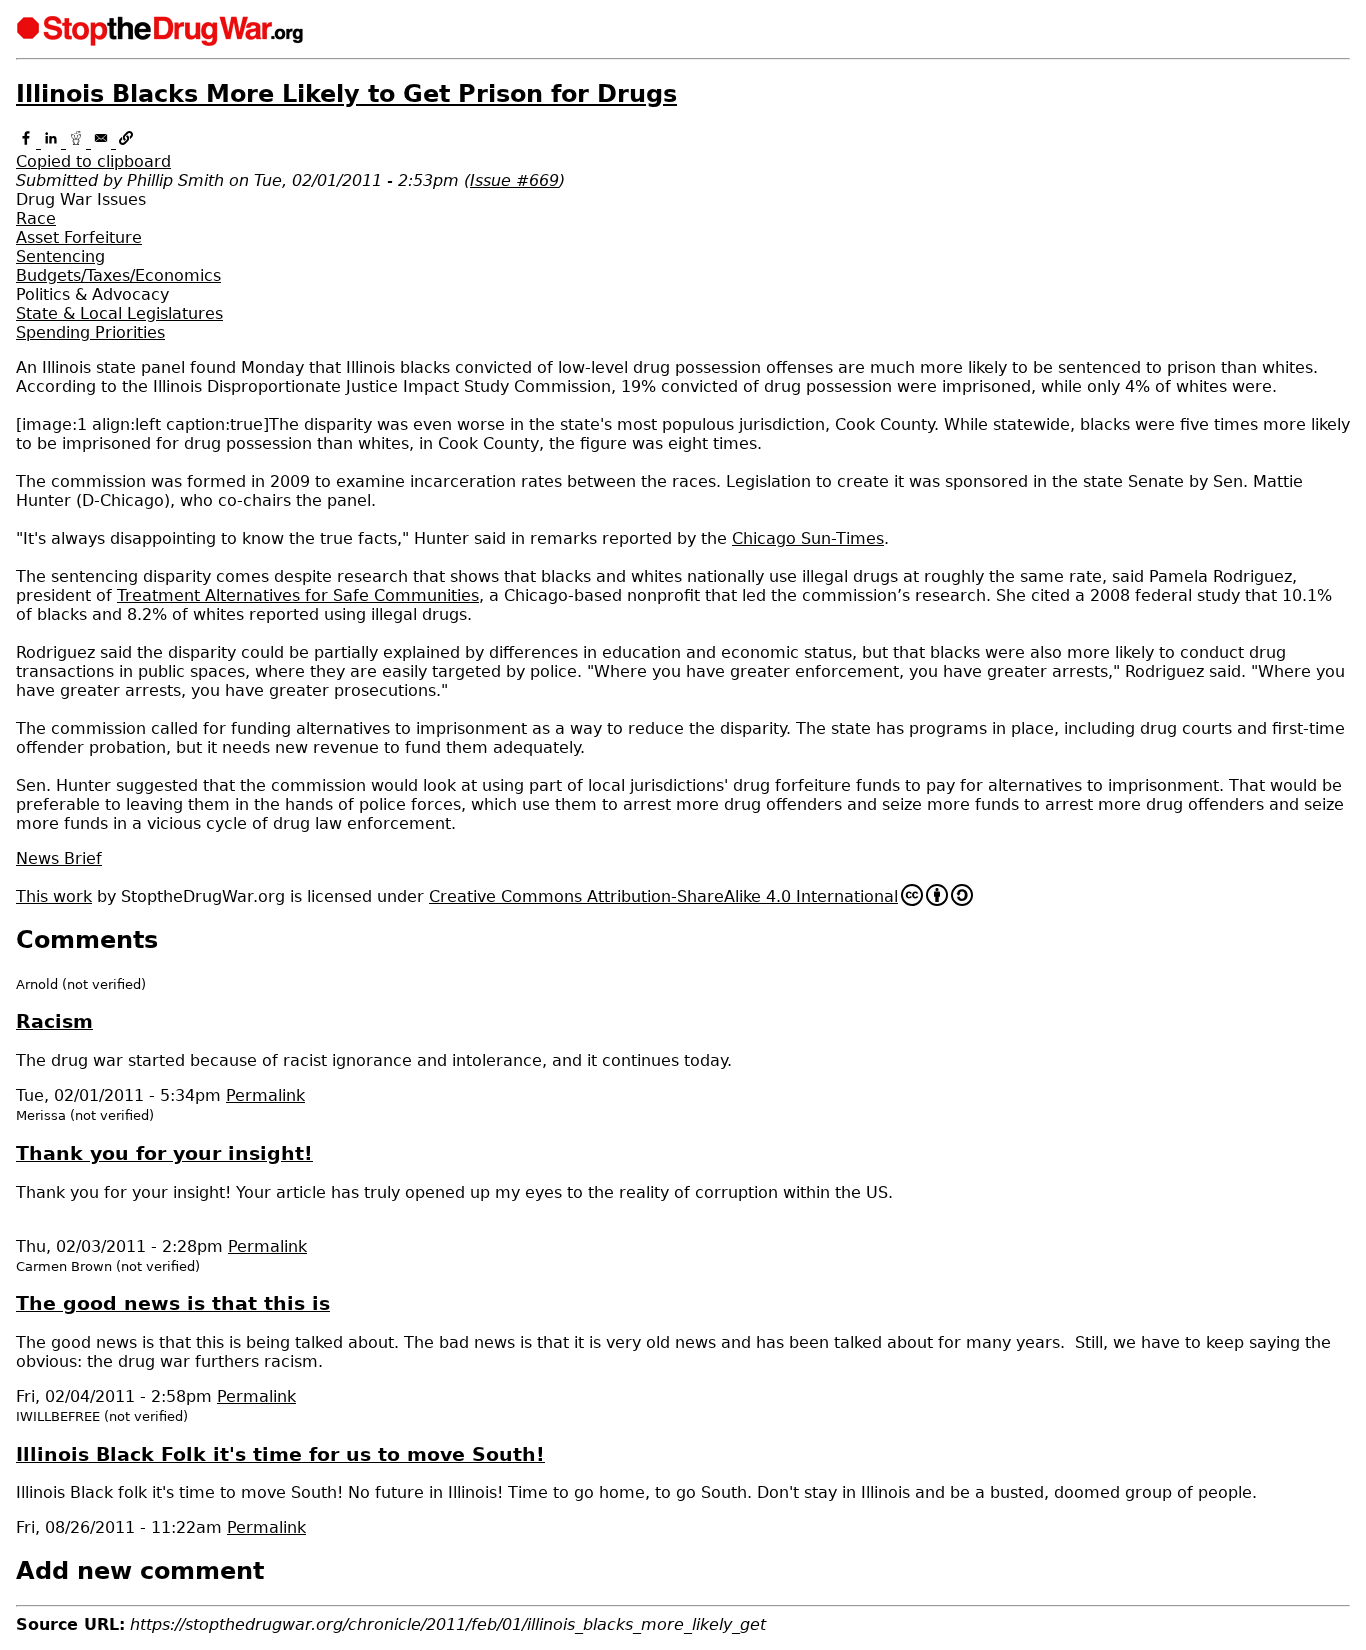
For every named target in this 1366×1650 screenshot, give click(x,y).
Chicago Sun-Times (808, 538)
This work (54, 896)
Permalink (265, 1095)
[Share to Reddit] (78, 142)
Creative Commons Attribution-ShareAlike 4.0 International (663, 896)
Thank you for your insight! (164, 1153)
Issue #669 (514, 180)
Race (36, 218)
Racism (54, 1021)
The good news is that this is (173, 1303)
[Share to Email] (103, 142)
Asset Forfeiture (79, 237)
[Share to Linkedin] (53, 142)
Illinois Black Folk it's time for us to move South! (280, 1454)
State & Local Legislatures (119, 313)
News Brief (59, 858)
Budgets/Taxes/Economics (118, 275)
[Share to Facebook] (28, 142)
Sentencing (60, 256)
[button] (683, 152)
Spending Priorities (90, 332)
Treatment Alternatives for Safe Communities (298, 595)
